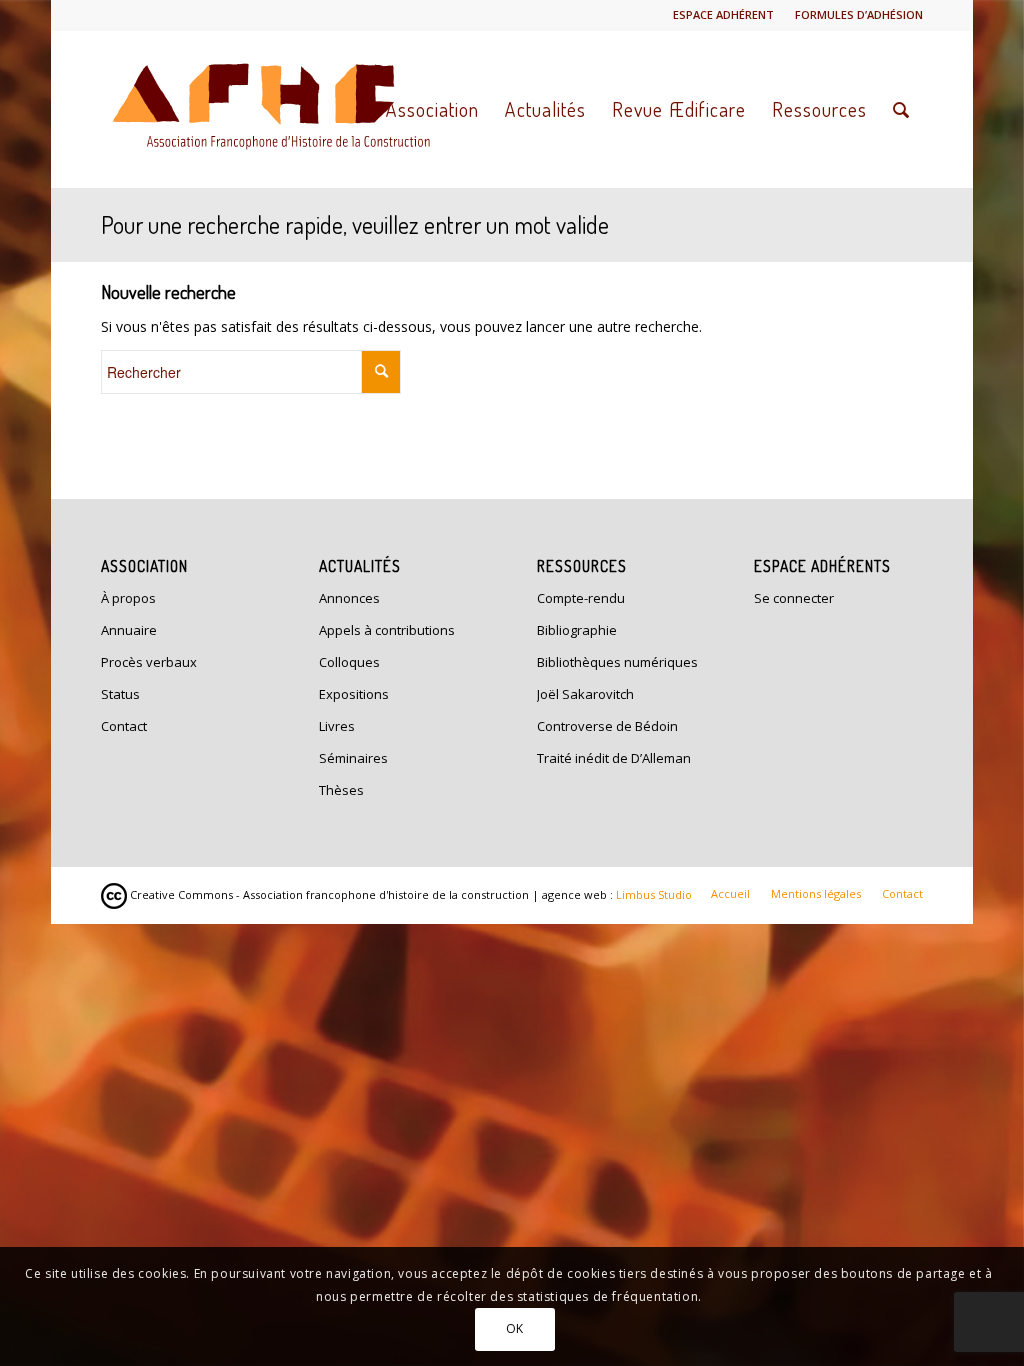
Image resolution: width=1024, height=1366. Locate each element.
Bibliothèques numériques (617, 662)
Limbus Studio (654, 894)
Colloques (349, 662)
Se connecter (794, 598)
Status (120, 694)
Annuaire (129, 630)
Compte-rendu (581, 598)
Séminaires (353, 758)
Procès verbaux (149, 662)
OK (515, 1328)
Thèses (341, 790)
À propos (128, 598)
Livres (337, 726)
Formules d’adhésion (859, 14)
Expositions (354, 694)
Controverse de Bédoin (607, 726)
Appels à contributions (387, 630)
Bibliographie (577, 630)
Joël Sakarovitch (585, 694)
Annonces (349, 598)
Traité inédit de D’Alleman (614, 758)
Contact (124, 726)
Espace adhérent (723, 14)
